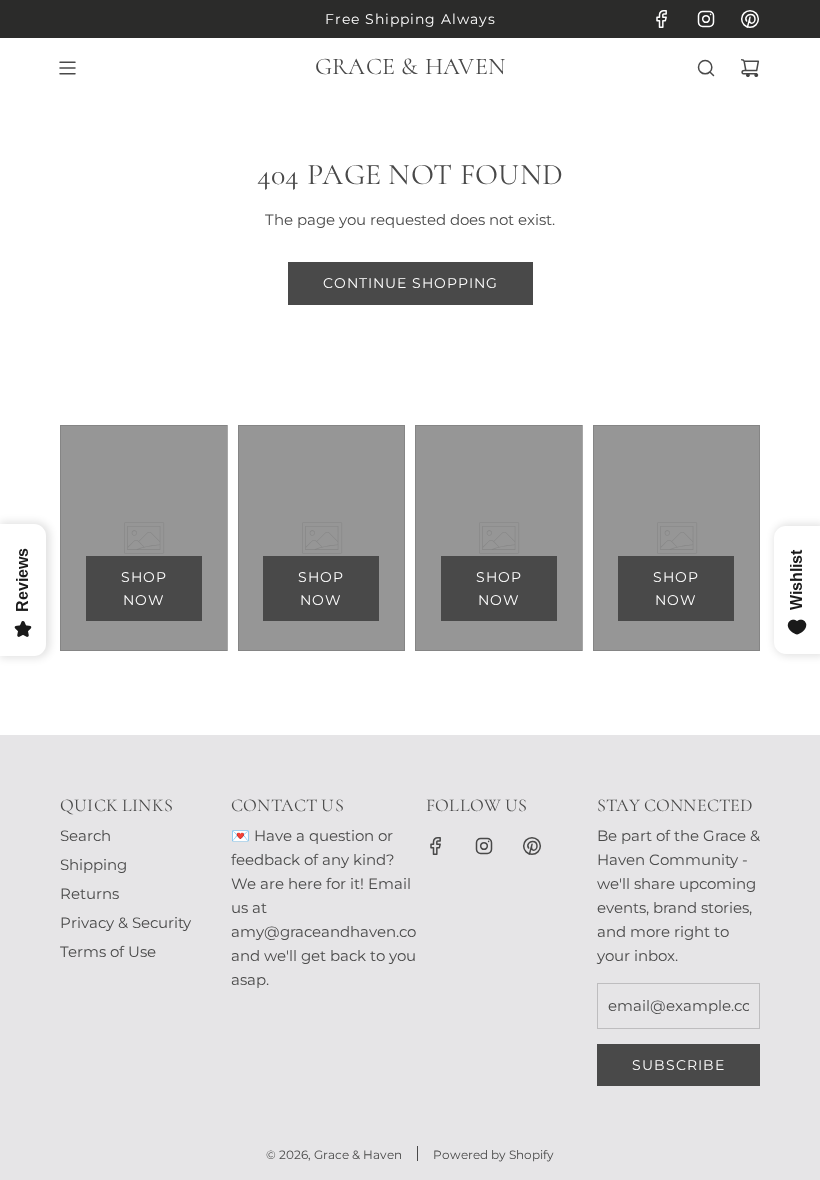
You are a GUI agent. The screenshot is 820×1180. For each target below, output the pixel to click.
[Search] (706, 68)
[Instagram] (706, 19)
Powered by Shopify (493, 1154)
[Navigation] (67, 68)
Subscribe (678, 1065)
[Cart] (750, 68)
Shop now (144, 588)
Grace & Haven (410, 67)
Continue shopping (410, 283)
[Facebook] (662, 19)
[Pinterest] (750, 19)
